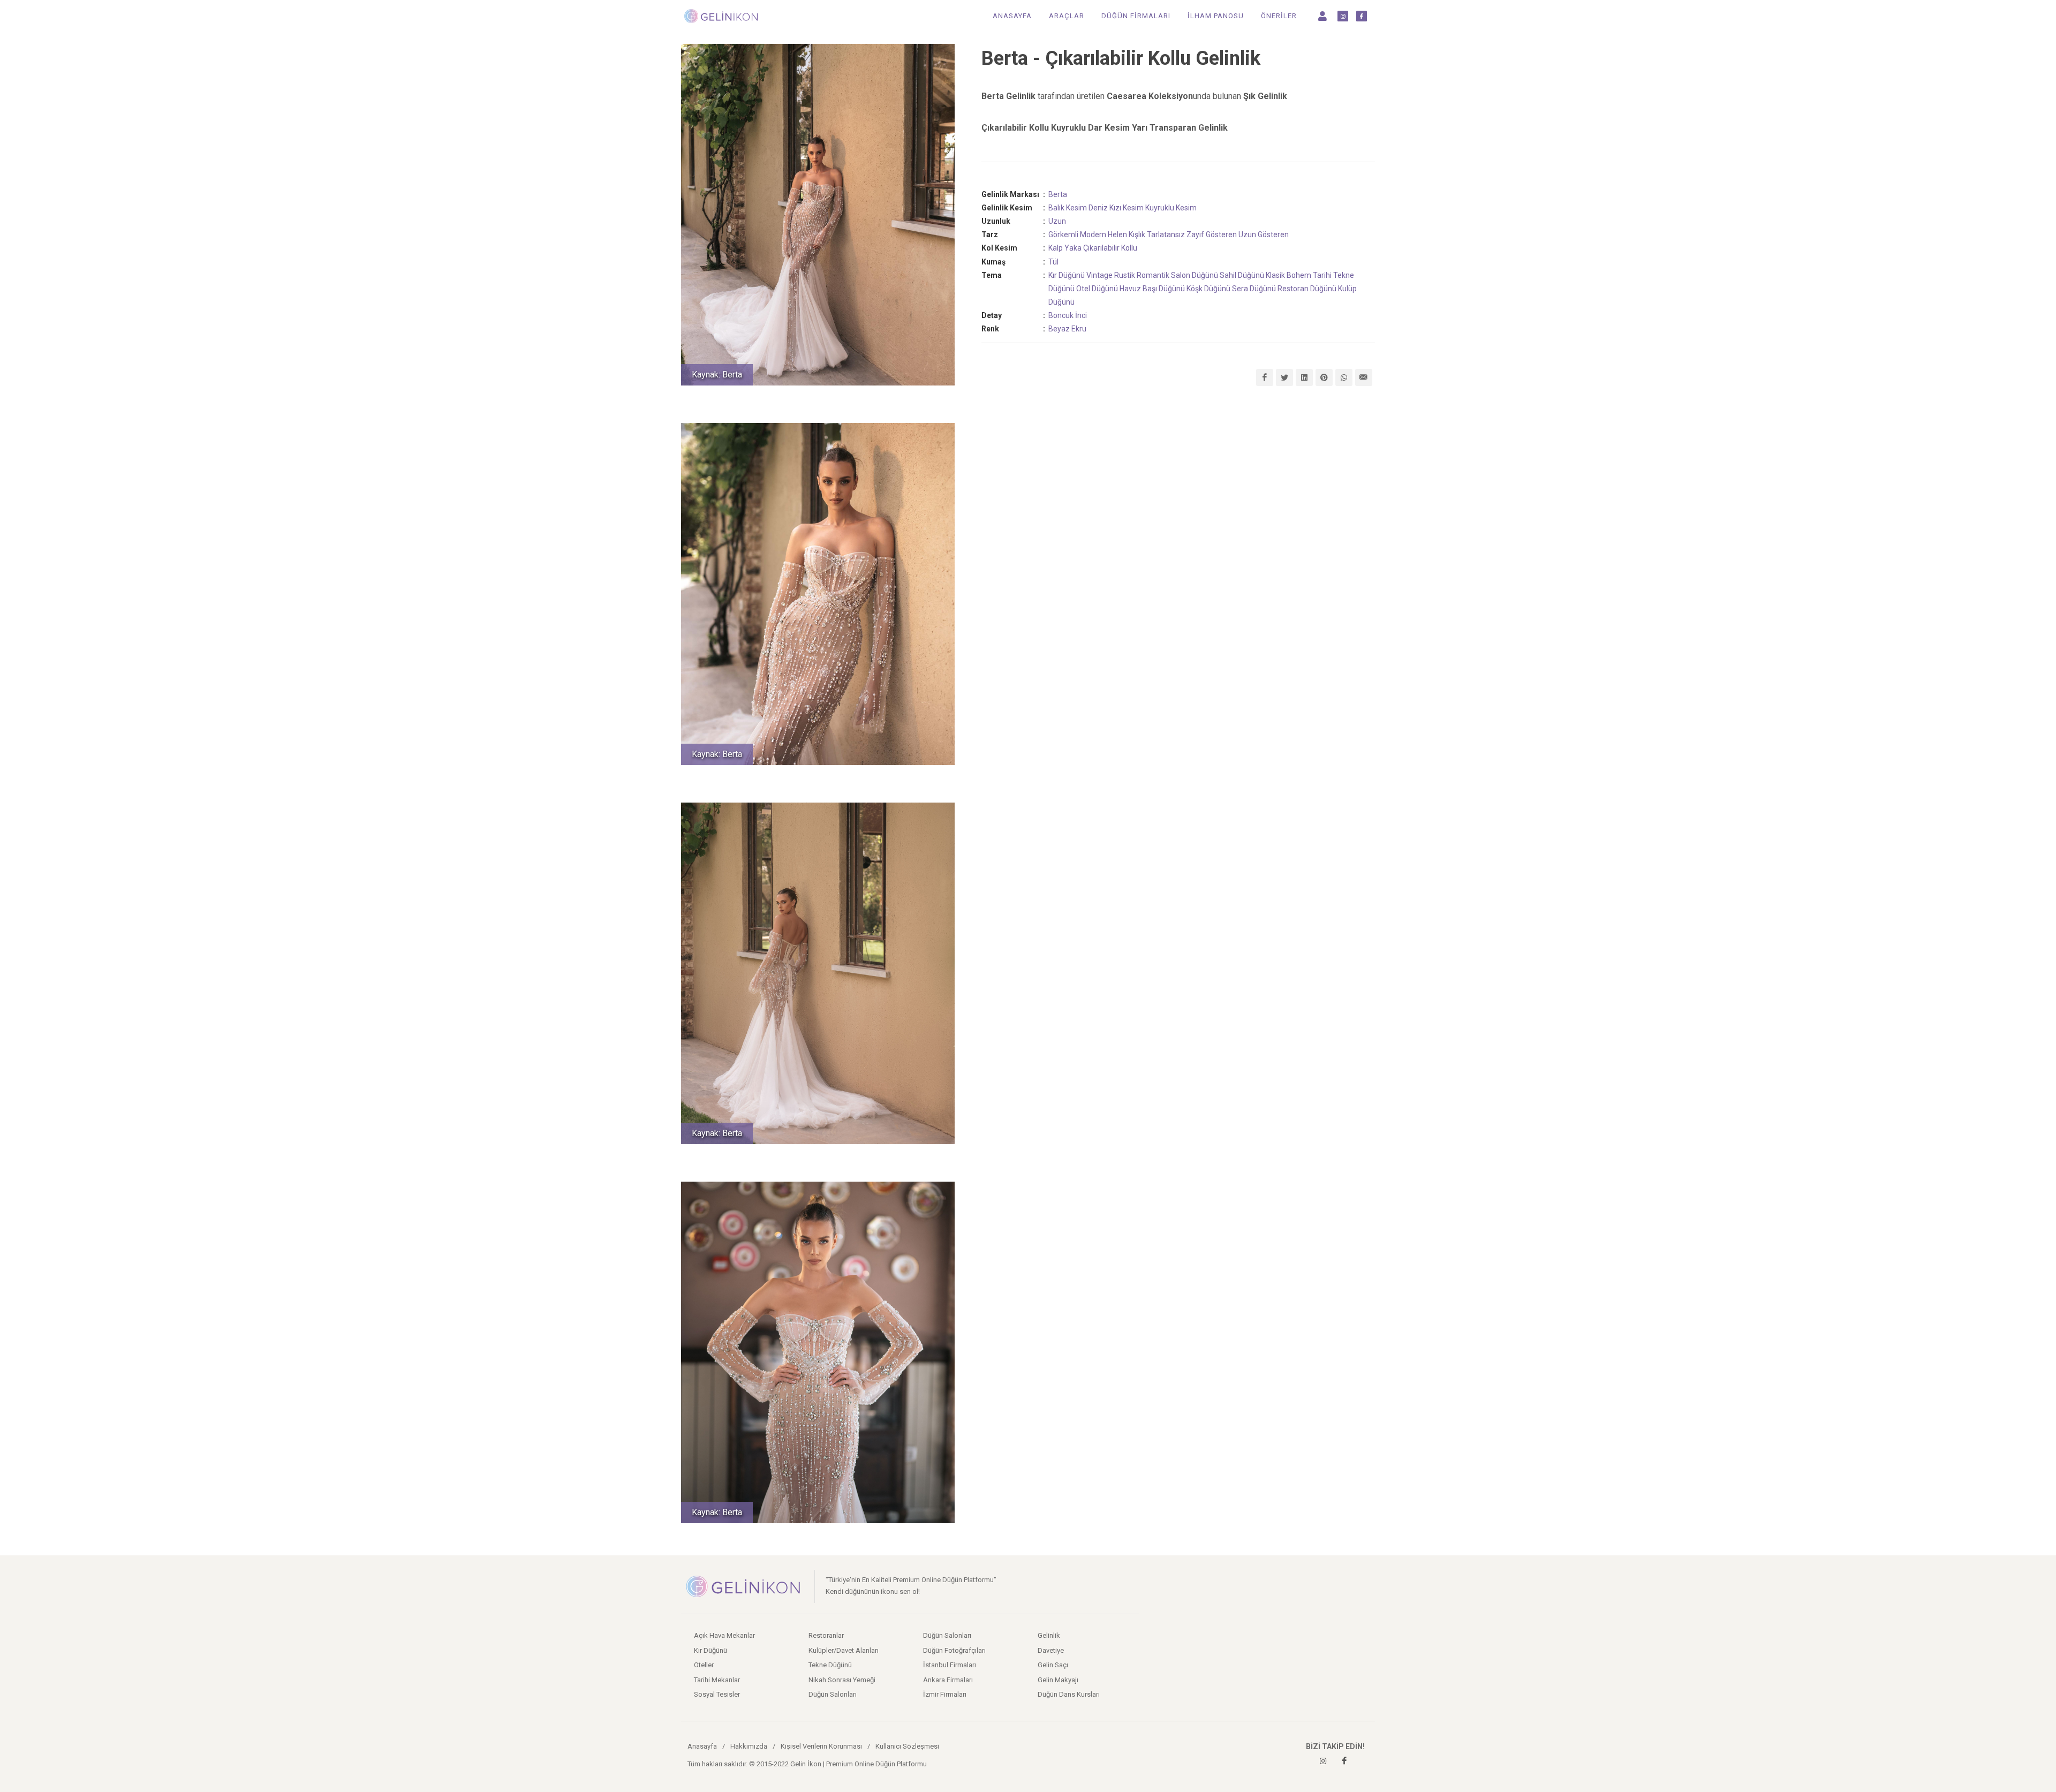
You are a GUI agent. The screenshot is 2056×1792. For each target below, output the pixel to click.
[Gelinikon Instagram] (1323, 1761)
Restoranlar (826, 1635)
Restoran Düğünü (1307, 289)
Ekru (1079, 329)
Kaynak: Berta (717, 375)
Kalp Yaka (1065, 248)
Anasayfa (702, 1746)
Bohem (1299, 275)
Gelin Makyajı (1058, 1680)
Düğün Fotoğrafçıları (954, 1650)
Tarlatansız (1166, 235)
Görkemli (1063, 235)
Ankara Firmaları (948, 1680)
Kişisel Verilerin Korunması (821, 1746)
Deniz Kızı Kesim (1116, 208)
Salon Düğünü (1195, 275)
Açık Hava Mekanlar (724, 1635)
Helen (1117, 235)
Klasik (1275, 275)
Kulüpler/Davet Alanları (844, 1650)
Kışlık (1137, 235)
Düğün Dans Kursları (1069, 1694)
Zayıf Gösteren (1212, 235)
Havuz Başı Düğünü (1152, 289)
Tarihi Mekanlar (717, 1680)
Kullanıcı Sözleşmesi (907, 1746)
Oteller (704, 1665)
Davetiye (1051, 1650)
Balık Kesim (1068, 208)
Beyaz (1059, 329)
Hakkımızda (749, 1746)
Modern (1093, 235)
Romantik (1153, 275)
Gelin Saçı (1053, 1665)
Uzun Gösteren (1264, 235)
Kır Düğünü (1067, 275)
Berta (1058, 194)
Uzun (1057, 221)
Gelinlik (1049, 1635)
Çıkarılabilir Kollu (1110, 248)
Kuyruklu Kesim (1171, 208)
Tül (1053, 262)
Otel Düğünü (1097, 289)
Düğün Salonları (833, 1694)
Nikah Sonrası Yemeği (842, 1680)
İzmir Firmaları (945, 1694)
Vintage (1099, 275)
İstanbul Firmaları (950, 1665)
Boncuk (1061, 315)
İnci (1081, 315)
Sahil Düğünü (1242, 275)
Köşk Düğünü (1208, 289)
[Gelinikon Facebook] (1344, 1761)
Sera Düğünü (1254, 289)
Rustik (1125, 275)
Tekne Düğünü (830, 1665)
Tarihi (1322, 275)
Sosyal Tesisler (717, 1694)
